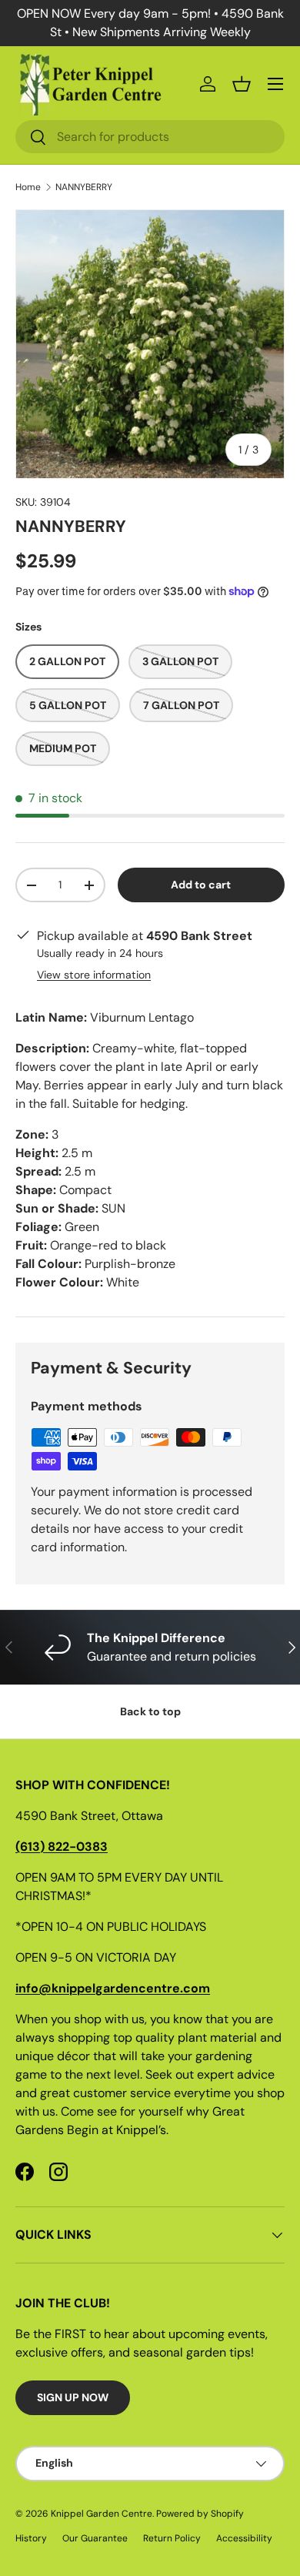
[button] (242, 84)
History (31, 2538)
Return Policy (172, 2538)
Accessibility (244, 2538)
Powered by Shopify (200, 2514)
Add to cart (201, 885)
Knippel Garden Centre (102, 2514)
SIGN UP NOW (73, 2397)
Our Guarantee (95, 2538)
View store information (94, 975)
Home (28, 187)
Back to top (150, 1711)
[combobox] (150, 137)
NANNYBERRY (84, 187)
